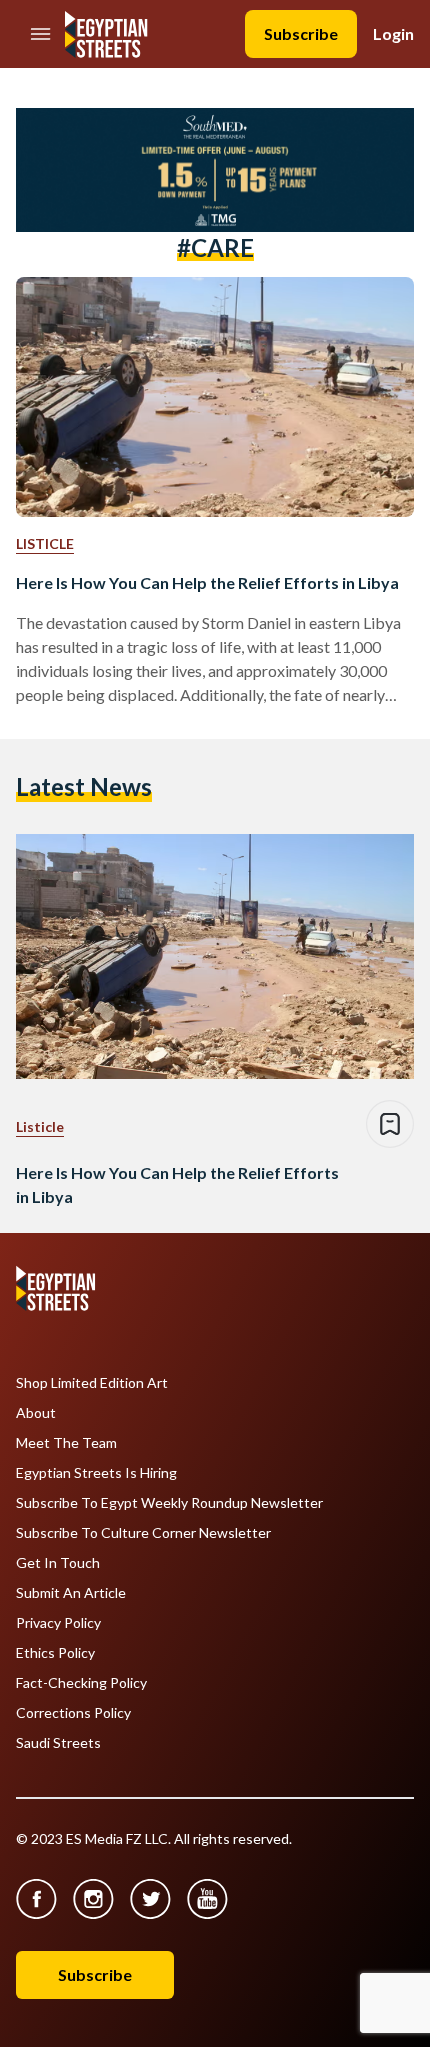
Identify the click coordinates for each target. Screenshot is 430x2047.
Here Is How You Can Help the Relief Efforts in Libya (207, 582)
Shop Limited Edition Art (92, 1383)
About (36, 1413)
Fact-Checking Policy (81, 1683)
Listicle (45, 543)
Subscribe (301, 33)
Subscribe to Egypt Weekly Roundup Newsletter (169, 1503)
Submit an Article (71, 1593)
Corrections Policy (73, 1713)
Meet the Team (66, 1443)
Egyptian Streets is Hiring (96, 1473)
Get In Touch (58, 1563)
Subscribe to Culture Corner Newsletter (143, 1533)
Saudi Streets (58, 1743)
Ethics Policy (55, 1653)
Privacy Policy (58, 1623)
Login (393, 33)
